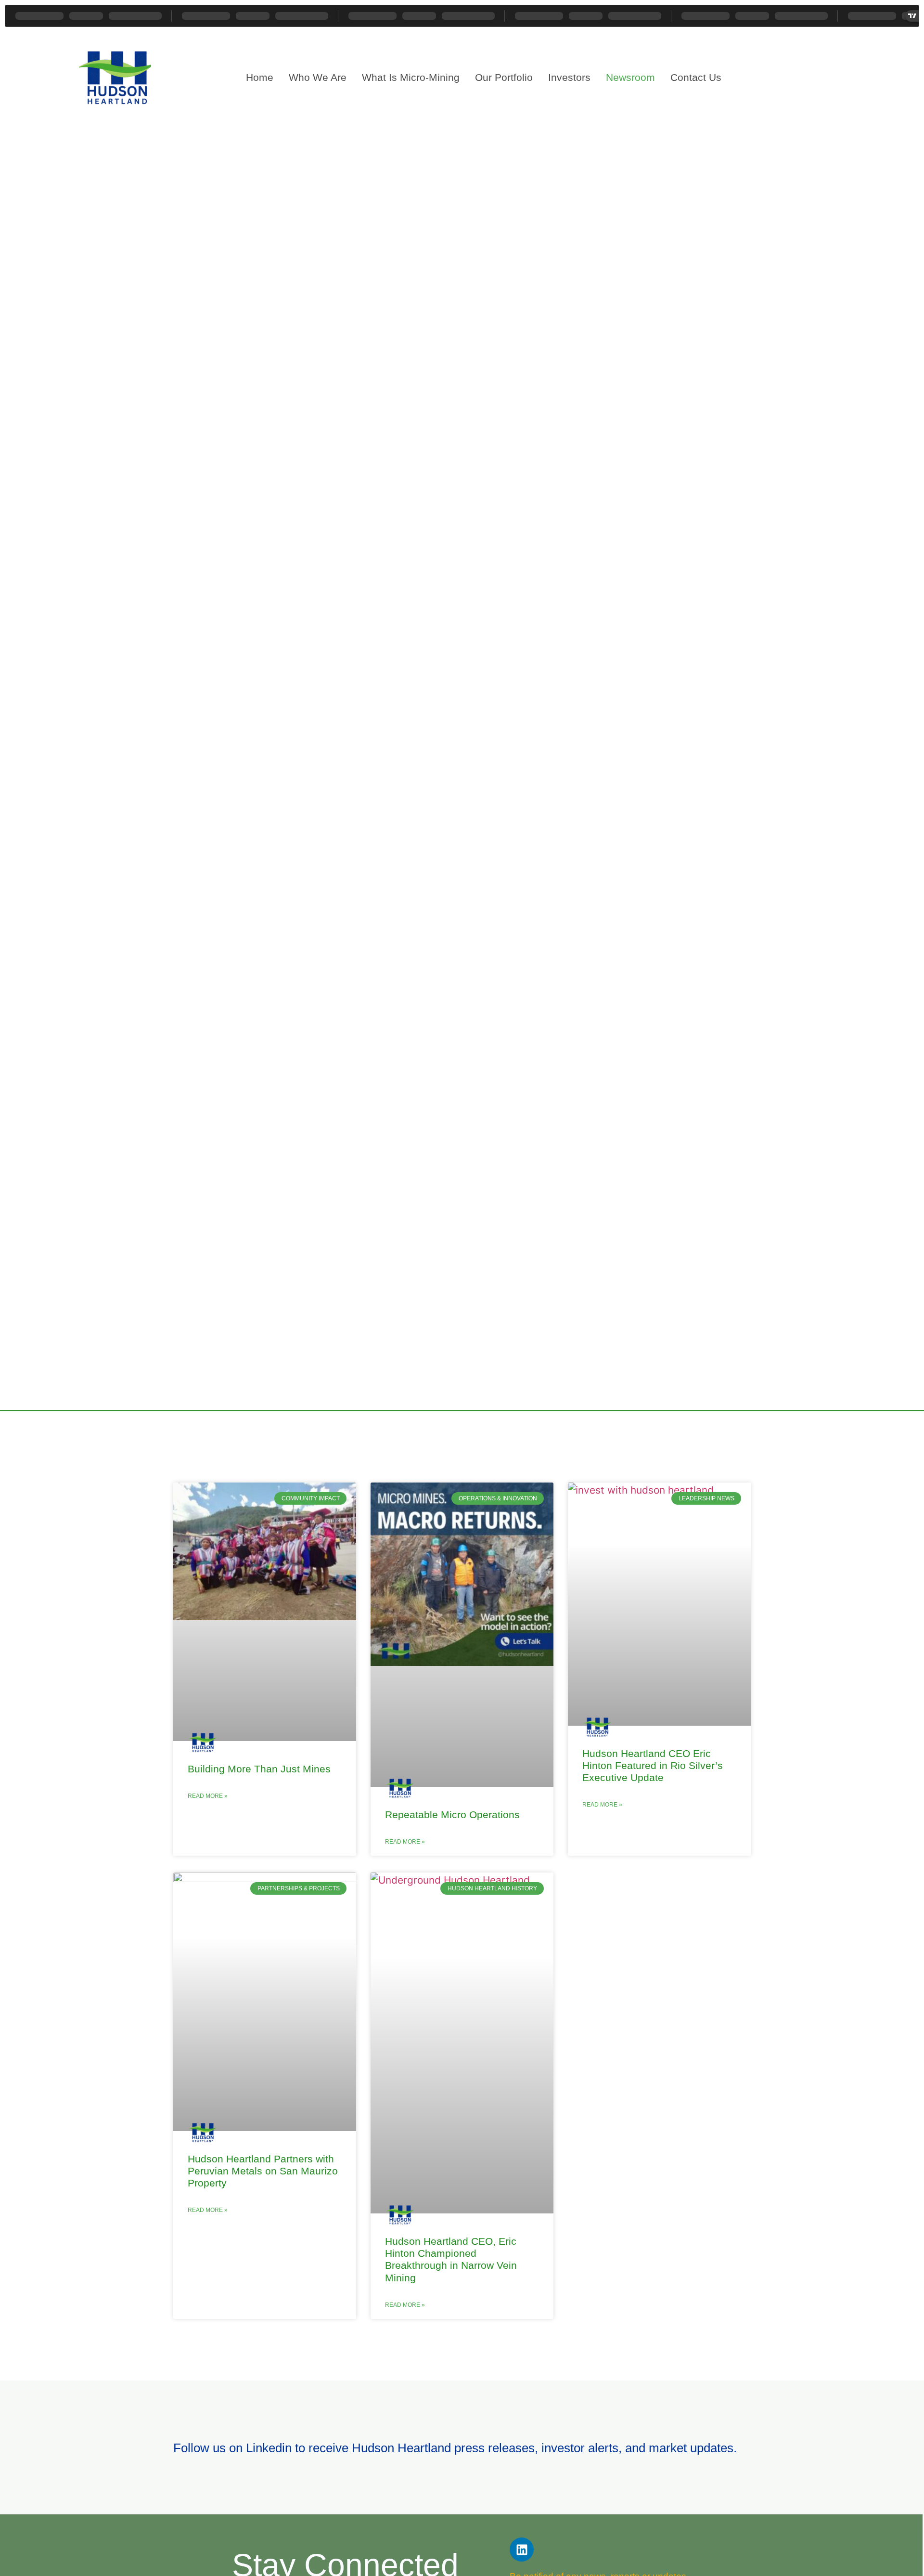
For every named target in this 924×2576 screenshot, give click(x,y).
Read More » (208, 1796)
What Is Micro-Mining (411, 77)
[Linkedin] (522, 2550)
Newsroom (630, 77)
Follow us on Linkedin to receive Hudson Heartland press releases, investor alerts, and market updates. (455, 2448)
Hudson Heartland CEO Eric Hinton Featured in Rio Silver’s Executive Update (653, 1765)
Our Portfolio (504, 77)
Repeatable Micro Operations (452, 1815)
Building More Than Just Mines (259, 1769)
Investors (569, 77)
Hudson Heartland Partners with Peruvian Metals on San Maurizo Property (263, 2171)
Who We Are (318, 77)
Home (260, 77)
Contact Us (696, 77)
